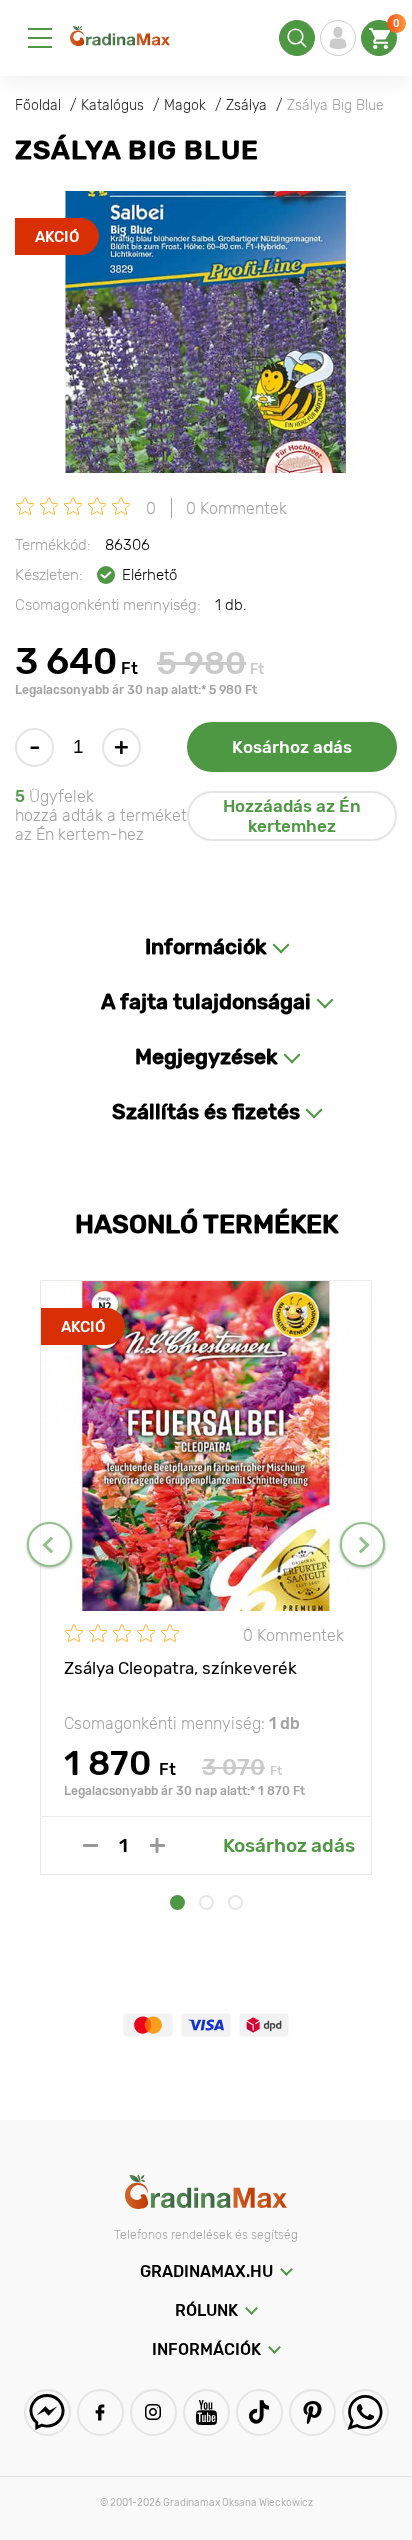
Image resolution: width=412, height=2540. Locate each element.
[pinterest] (312, 2412)
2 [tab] (206, 1902)
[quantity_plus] (157, 1845)
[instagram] (153, 2412)
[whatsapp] (365, 2412)
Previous (49, 1544)
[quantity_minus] (90, 1845)
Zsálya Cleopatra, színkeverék (180, 1668)
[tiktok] (259, 2412)
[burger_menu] (40, 38)
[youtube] (206, 2412)
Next (362, 1544)
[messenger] (47, 2412)
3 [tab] (235, 1902)
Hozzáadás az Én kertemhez (292, 816)
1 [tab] (177, 1902)
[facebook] (100, 2412)
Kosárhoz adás (292, 747)
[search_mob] (297, 38)
